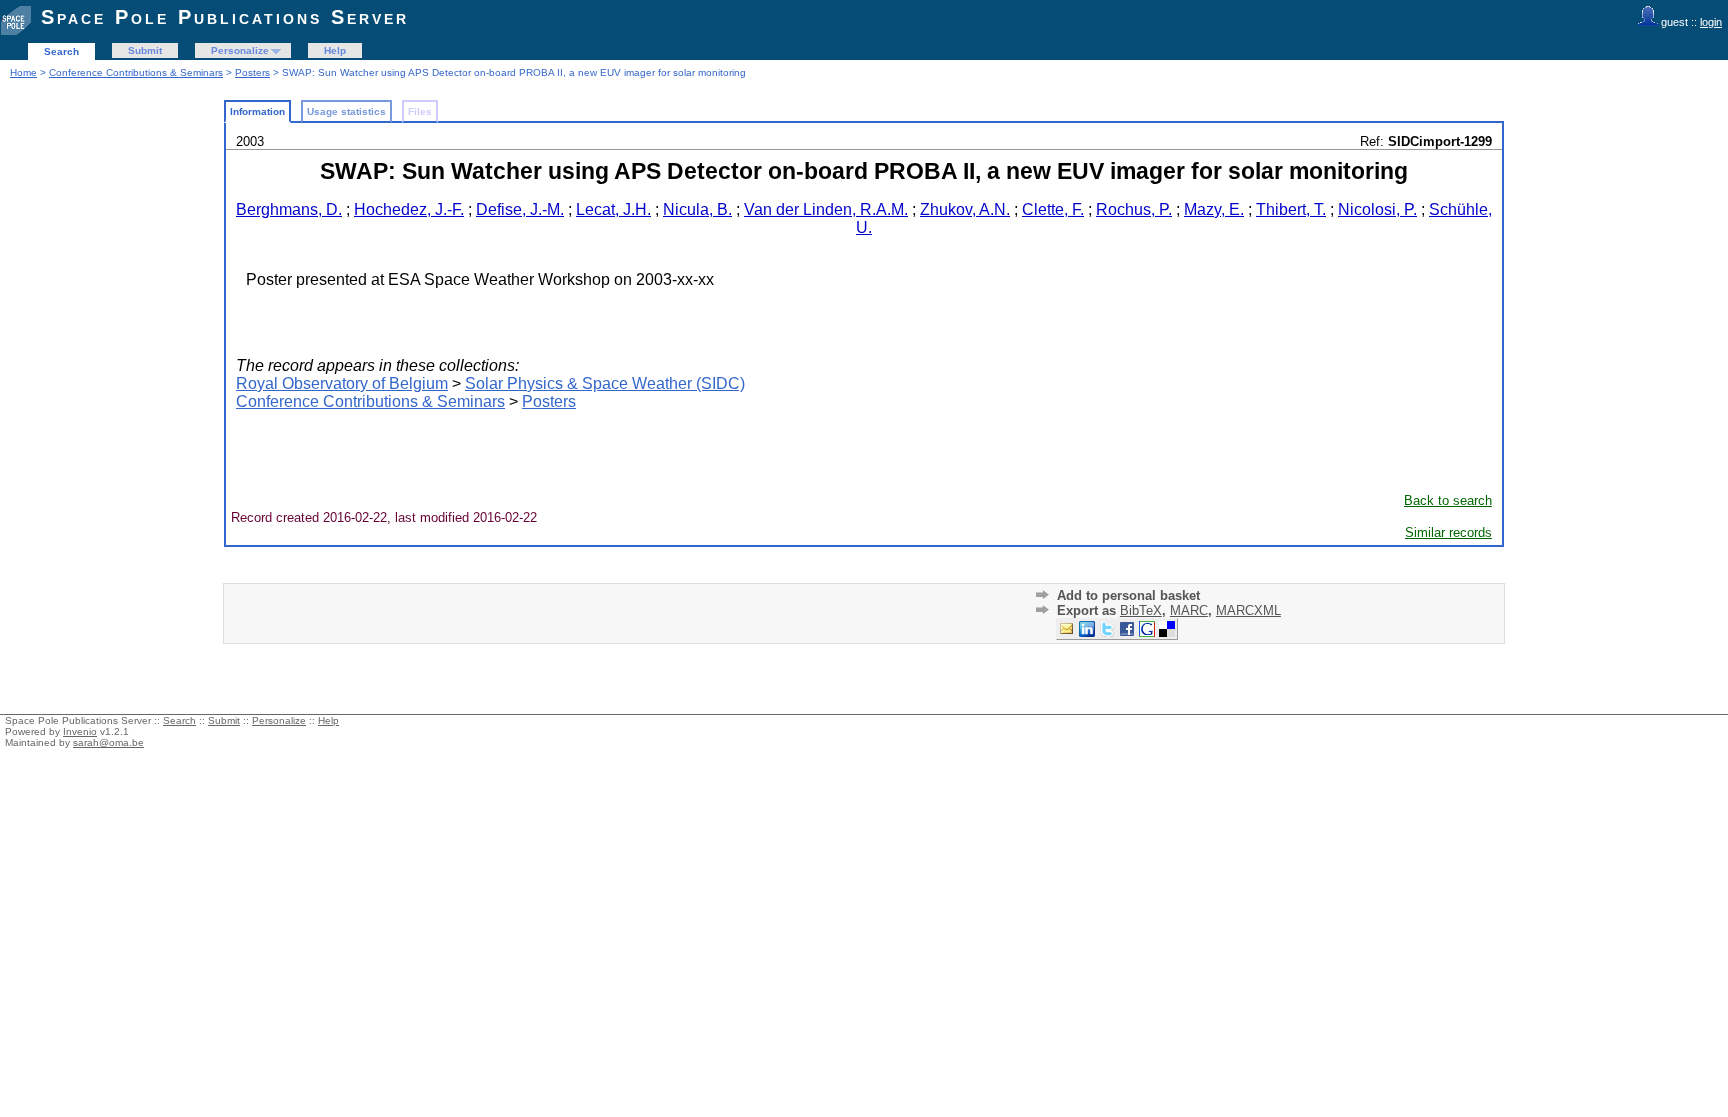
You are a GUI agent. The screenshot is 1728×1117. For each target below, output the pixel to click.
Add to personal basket (1128, 595)
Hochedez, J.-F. (409, 209)
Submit (145, 50)
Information (257, 111)
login (1711, 22)
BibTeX (1141, 610)
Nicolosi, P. (1377, 209)
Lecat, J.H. (613, 209)
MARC (1189, 610)
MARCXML (1248, 610)
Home (23, 72)
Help (335, 50)
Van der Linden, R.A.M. (826, 209)
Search (61, 51)
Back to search (1448, 500)
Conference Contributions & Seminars (136, 72)
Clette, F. (1053, 209)
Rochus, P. (1134, 209)
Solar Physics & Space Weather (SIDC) (605, 383)
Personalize (240, 50)
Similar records (1448, 532)
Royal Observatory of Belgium (342, 383)
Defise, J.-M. (520, 209)
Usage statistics (346, 111)
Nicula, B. (697, 209)
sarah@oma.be (108, 742)
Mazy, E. (1214, 209)
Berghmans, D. (289, 209)
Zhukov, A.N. (965, 209)
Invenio (80, 731)
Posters (252, 72)
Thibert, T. (1291, 209)
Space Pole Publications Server (225, 17)
